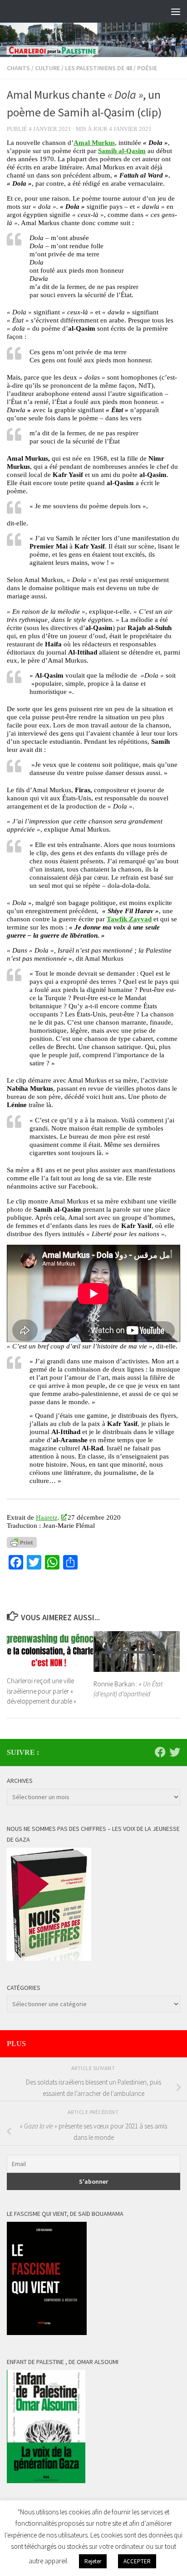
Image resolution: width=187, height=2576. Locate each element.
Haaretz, (48, 1517)
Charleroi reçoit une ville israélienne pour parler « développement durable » (42, 1691)
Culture (47, 68)
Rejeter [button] (93, 2561)
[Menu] (176, 11)
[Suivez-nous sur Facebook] (160, 1752)
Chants (18, 68)
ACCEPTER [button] (137, 2561)
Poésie (147, 68)
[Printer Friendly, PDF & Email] (22, 1542)
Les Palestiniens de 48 (98, 68)
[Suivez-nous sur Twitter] (175, 1752)
